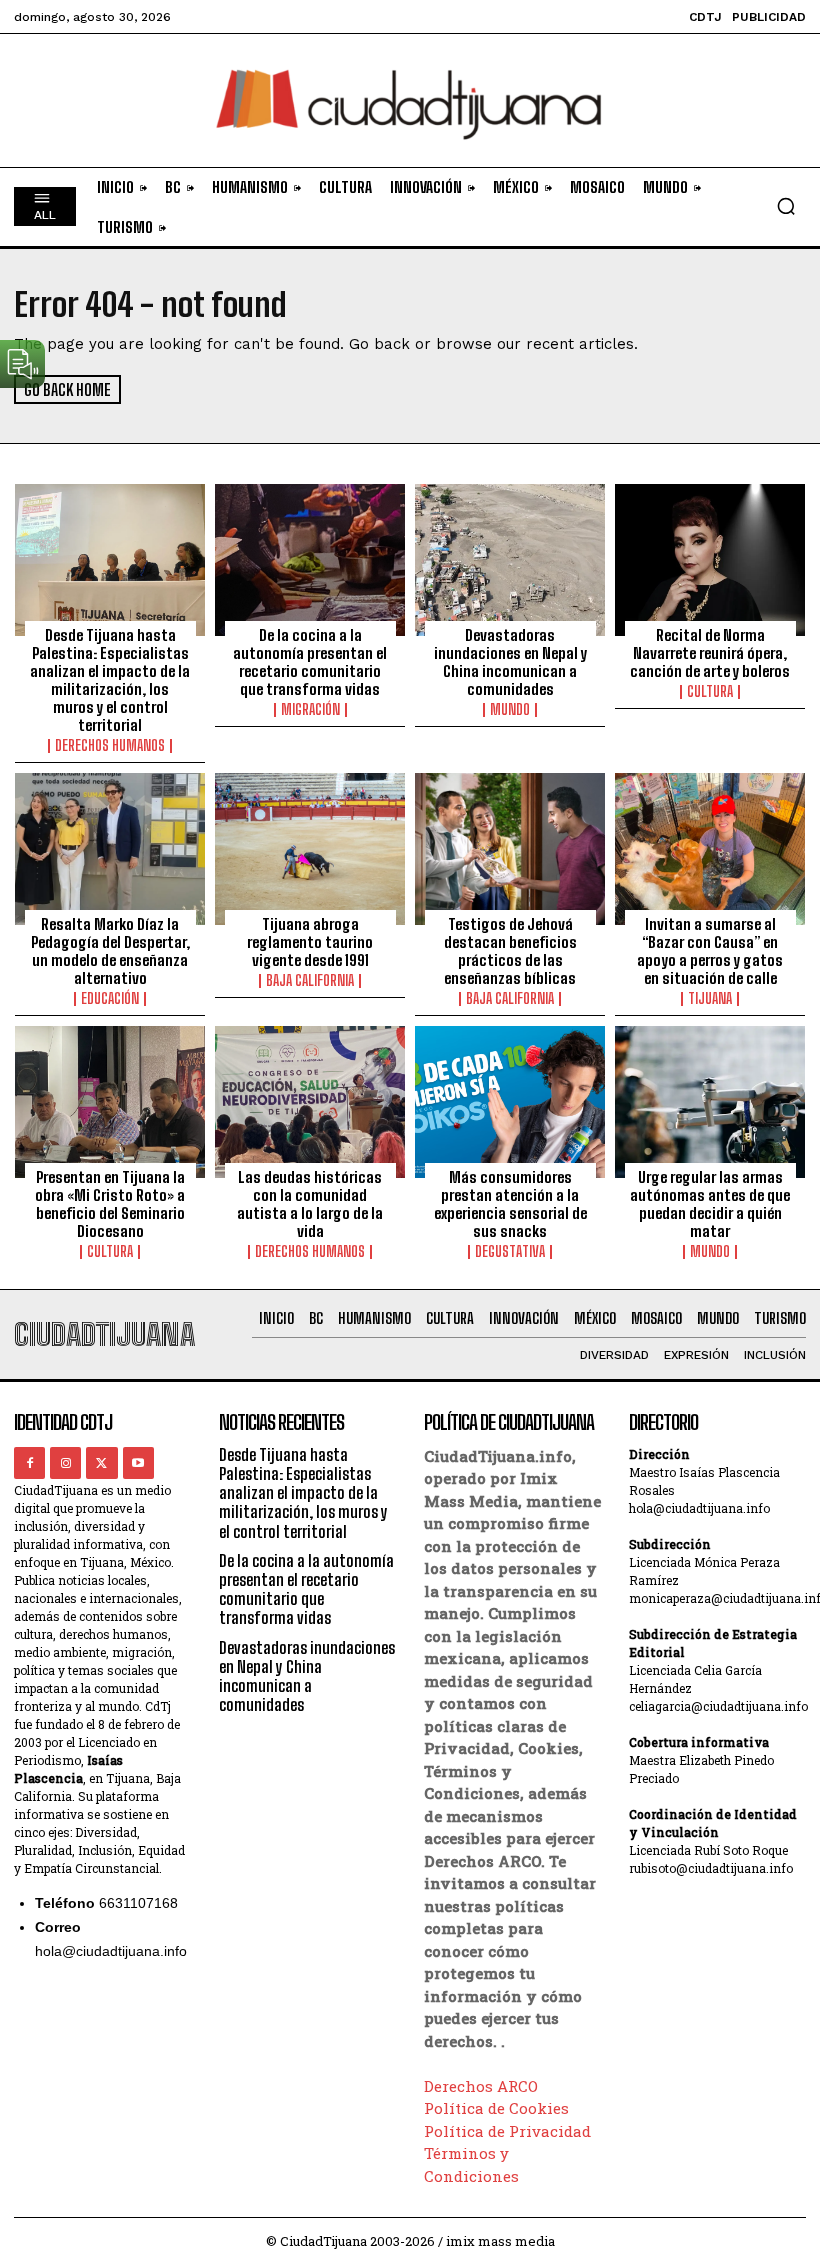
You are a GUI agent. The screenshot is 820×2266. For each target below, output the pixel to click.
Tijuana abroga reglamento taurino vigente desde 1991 (310, 942)
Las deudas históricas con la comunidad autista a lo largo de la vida (310, 1204)
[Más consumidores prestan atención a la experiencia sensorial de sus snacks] (510, 1102)
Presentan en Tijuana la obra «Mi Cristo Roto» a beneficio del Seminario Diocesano (110, 1204)
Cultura (710, 692)
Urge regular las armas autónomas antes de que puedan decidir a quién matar (710, 1204)
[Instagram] (65, 1462)
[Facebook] (29, 1462)
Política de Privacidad (507, 2131)
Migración (310, 710)
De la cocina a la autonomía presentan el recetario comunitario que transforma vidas (310, 662)
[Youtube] (138, 1462)
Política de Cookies (496, 2108)
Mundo (510, 710)
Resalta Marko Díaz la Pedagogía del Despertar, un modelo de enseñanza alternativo (110, 951)
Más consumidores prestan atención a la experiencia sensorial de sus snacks (510, 1204)
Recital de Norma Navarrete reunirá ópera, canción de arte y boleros (710, 653)
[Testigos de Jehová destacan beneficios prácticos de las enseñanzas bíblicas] (510, 849)
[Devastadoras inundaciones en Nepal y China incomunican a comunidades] (510, 560)
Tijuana (710, 999)
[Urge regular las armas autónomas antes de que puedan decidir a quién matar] (710, 1102)
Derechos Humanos (110, 746)
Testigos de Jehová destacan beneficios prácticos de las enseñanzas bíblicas (510, 951)
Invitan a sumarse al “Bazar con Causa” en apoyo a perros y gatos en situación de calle (710, 951)
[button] (786, 206)
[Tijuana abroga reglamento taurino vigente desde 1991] (310, 849)
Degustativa (510, 1252)
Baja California (310, 981)
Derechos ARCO (481, 2086)
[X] (101, 1462)
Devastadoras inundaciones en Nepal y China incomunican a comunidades (510, 662)
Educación (110, 999)
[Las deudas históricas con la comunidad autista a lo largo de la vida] (310, 1102)
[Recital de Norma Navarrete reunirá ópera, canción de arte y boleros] (710, 560)
